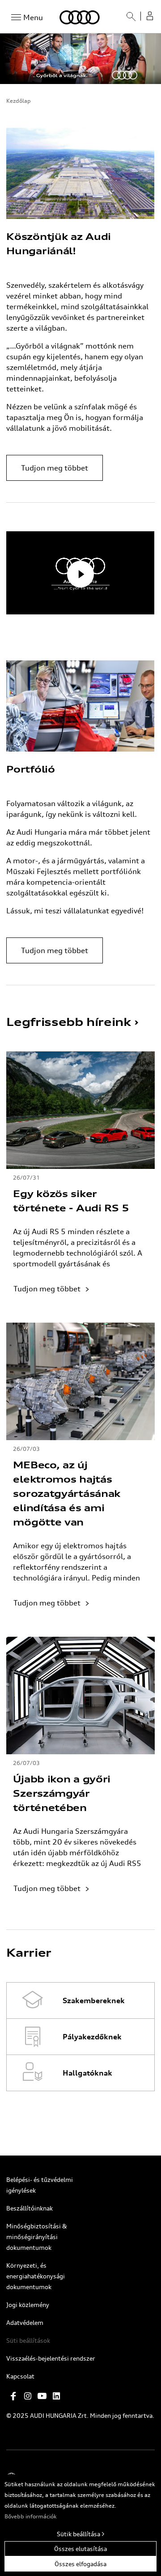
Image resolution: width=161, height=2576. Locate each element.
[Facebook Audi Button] (13, 2396)
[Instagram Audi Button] (28, 2396)
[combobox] (127, 20)
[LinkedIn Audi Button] (56, 2396)
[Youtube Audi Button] (42, 2396)
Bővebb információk (31, 2516)
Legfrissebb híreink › (72, 1022)
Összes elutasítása (80, 2549)
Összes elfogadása (80, 2564)
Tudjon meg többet (55, 468)
